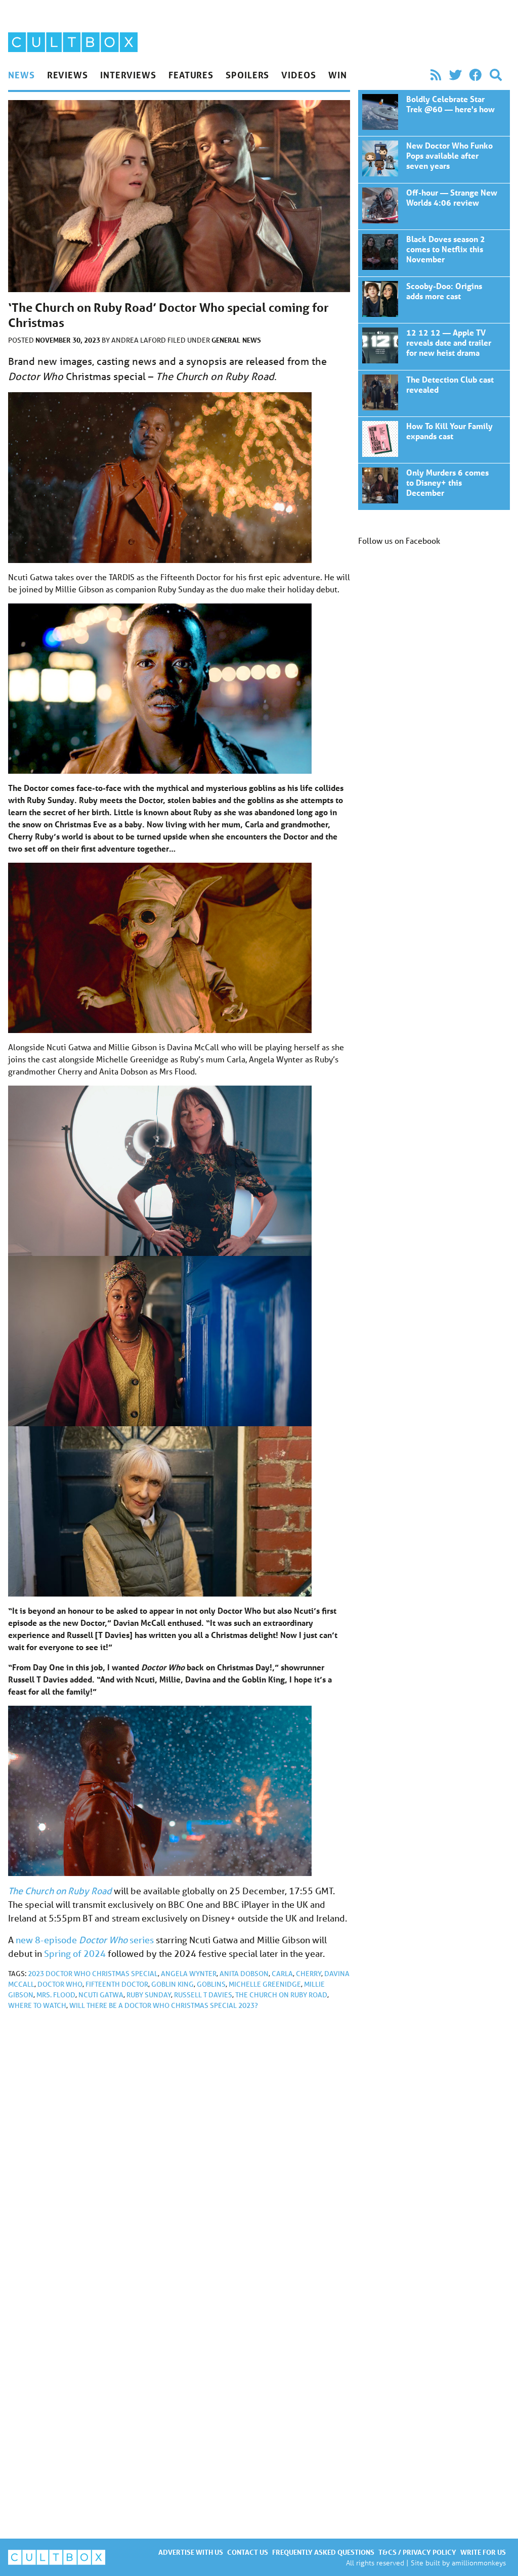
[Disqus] (179, 2153)
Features (191, 75)
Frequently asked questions (323, 2552)
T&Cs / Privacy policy (417, 2552)
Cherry (309, 1974)
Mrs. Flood (56, 1995)
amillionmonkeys (479, 2563)
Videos (298, 75)
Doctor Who (60, 1984)
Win (338, 75)
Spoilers (247, 75)
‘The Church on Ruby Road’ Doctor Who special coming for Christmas (434, 113)
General (226, 340)
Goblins (211, 1984)
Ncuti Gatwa (101, 1995)
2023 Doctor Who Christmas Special (93, 1974)
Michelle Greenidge (265, 1984)
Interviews (128, 75)
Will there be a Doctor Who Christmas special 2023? (164, 2005)
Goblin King (172, 1984)
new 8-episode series (85, 1940)
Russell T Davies (203, 1995)
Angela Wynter (189, 1974)
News (21, 75)
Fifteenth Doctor (117, 1984)
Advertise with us (191, 2552)
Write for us (483, 2552)
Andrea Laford (139, 340)
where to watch (37, 2005)
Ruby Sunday (149, 1995)
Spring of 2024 (75, 1953)
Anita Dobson (244, 1974)
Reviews (68, 75)
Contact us (248, 2552)
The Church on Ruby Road (60, 1891)
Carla (282, 1974)
